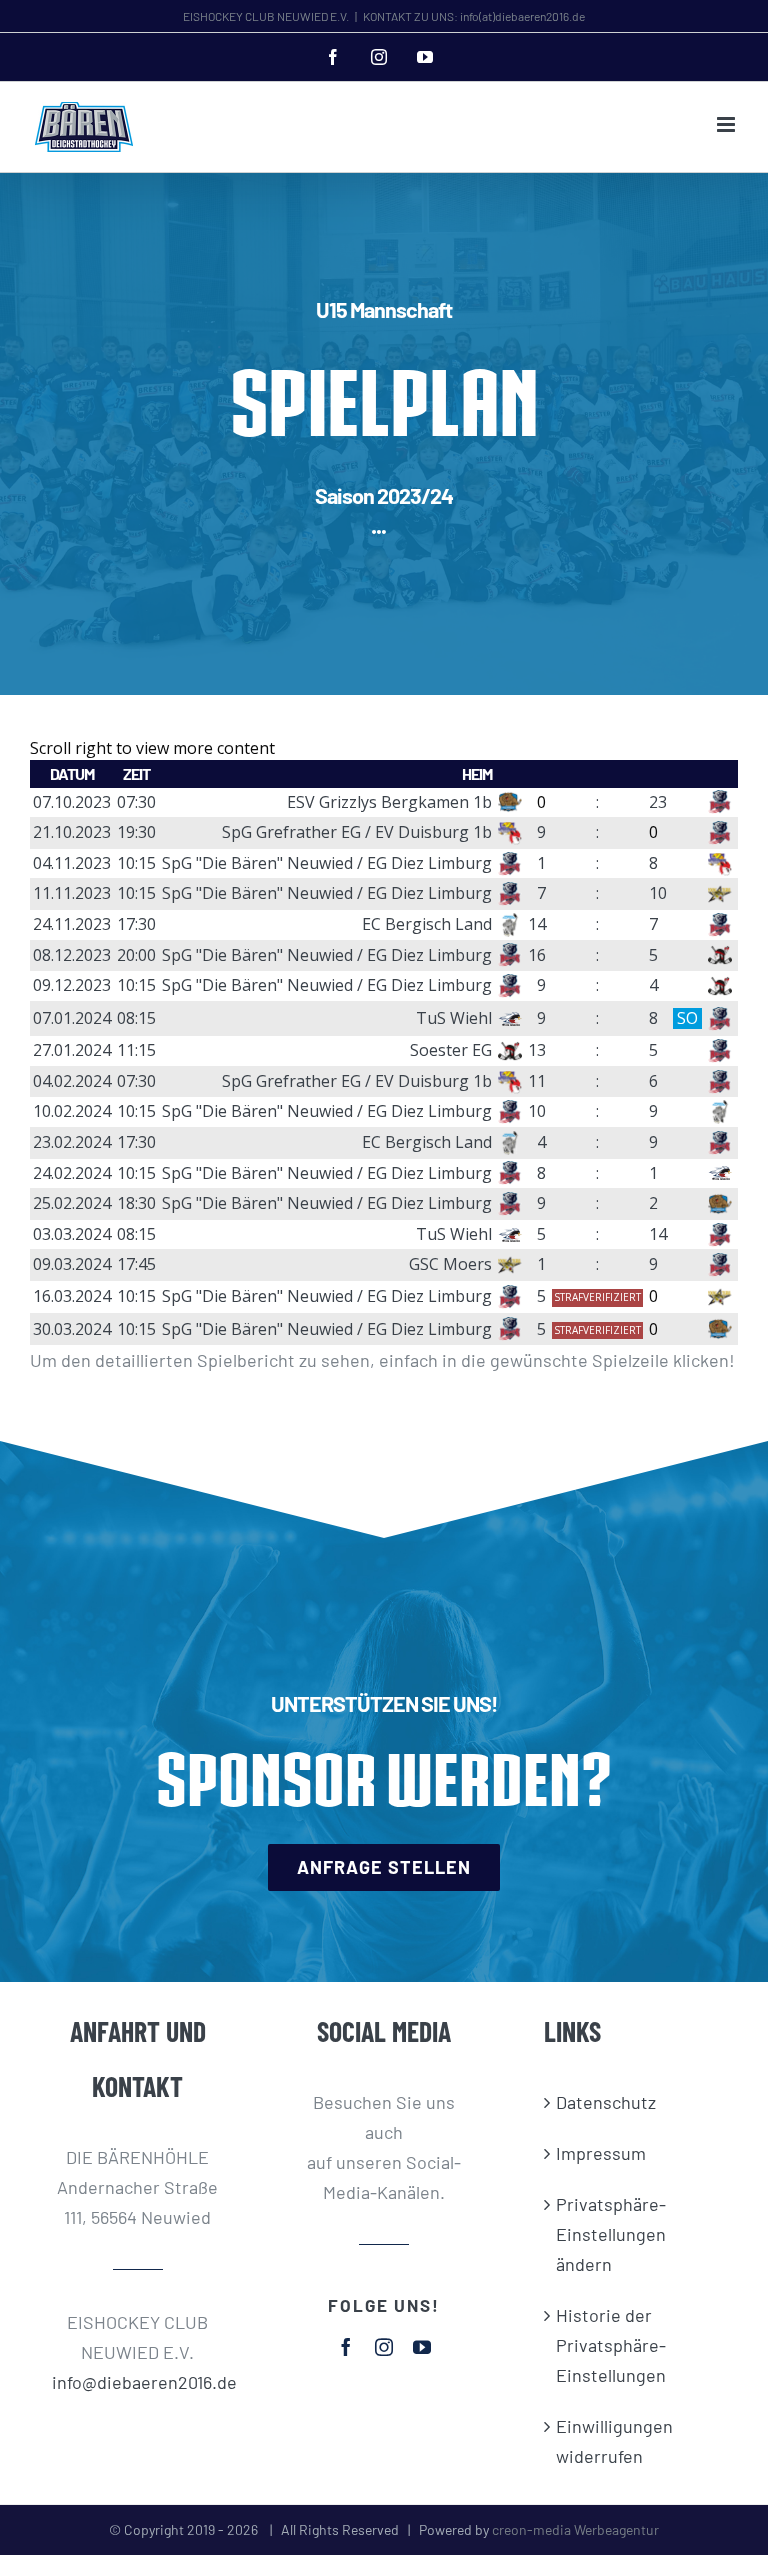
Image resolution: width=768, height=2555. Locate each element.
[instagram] (384, 2347)
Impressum (601, 2153)
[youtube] (422, 2347)
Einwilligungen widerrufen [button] (614, 2441)
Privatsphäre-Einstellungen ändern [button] (611, 2234)
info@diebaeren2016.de (138, 2382)
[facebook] (346, 2347)
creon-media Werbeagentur (575, 2529)
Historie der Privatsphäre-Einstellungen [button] (611, 2345)
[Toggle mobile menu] (727, 124)
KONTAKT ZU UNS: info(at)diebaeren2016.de (474, 16)
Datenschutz (606, 2102)
